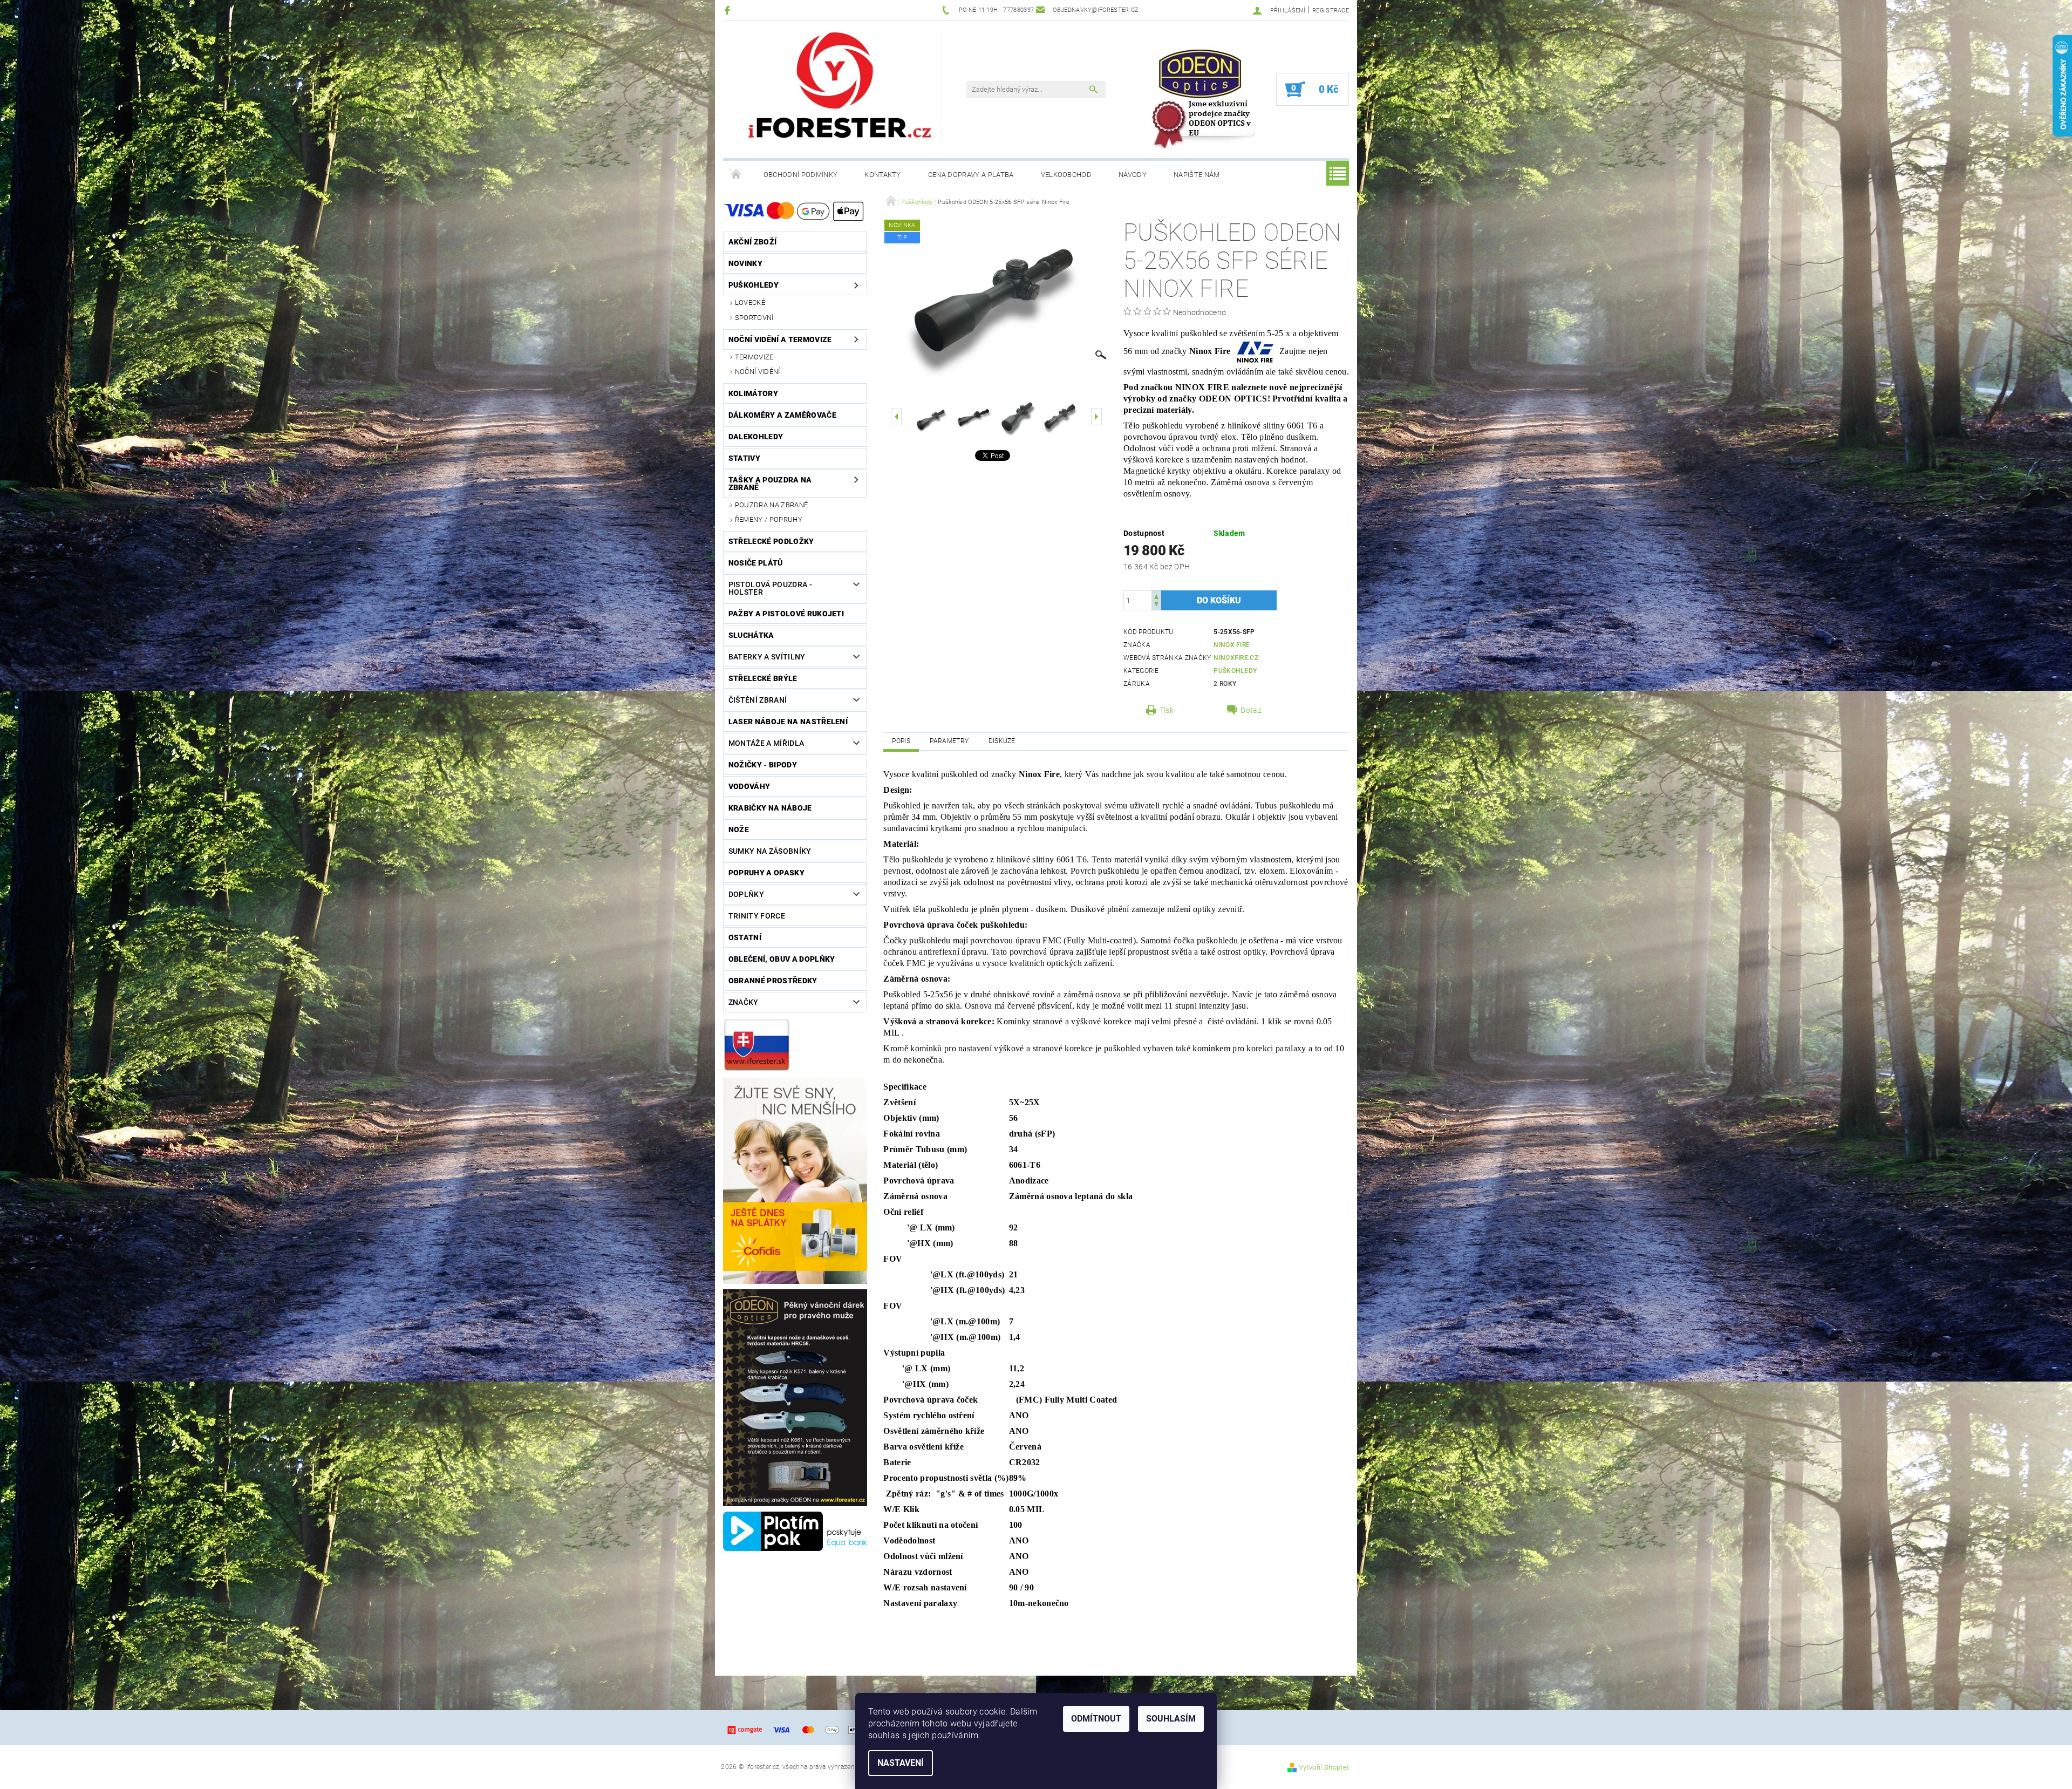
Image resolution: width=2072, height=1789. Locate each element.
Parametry (949, 741)
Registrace (1331, 11)
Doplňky (746, 894)
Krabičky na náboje (770, 808)
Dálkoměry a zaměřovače (782, 415)
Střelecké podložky (771, 541)
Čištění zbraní (758, 700)
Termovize (754, 357)
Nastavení (901, 1763)
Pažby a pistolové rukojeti (786, 614)
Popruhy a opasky (766, 873)
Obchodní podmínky (800, 175)
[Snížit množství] (1156, 605)
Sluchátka (751, 635)
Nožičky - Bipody (763, 765)
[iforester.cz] (842, 87)
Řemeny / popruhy (769, 519)
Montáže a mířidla (766, 743)
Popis (901, 741)
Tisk (1167, 710)
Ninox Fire (1232, 645)
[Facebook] (729, 10)
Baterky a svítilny (767, 657)
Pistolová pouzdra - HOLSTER (770, 588)
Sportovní (754, 318)
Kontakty (883, 175)
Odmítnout (1096, 1719)
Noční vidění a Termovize (780, 339)
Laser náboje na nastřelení (788, 722)
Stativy (744, 458)
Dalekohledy (756, 437)
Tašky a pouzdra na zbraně (770, 484)
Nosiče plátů (756, 563)
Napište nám (1197, 175)
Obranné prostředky (773, 981)
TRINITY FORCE (757, 916)
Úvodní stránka (737, 175)
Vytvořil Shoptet (1324, 1767)
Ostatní (745, 937)
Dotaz (1251, 710)
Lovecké (750, 302)
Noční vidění (758, 372)
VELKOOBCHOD (1066, 175)
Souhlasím (1171, 1719)
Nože (739, 829)
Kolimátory (753, 393)
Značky (744, 1002)
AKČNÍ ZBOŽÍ (753, 242)
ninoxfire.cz (1236, 658)
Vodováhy (749, 786)
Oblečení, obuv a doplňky (782, 959)
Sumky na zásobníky (770, 851)
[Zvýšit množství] (1156, 596)
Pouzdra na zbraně (771, 505)
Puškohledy (754, 285)
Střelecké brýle (763, 678)
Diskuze (1002, 741)
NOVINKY (745, 263)
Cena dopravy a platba (971, 175)
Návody (1133, 175)
